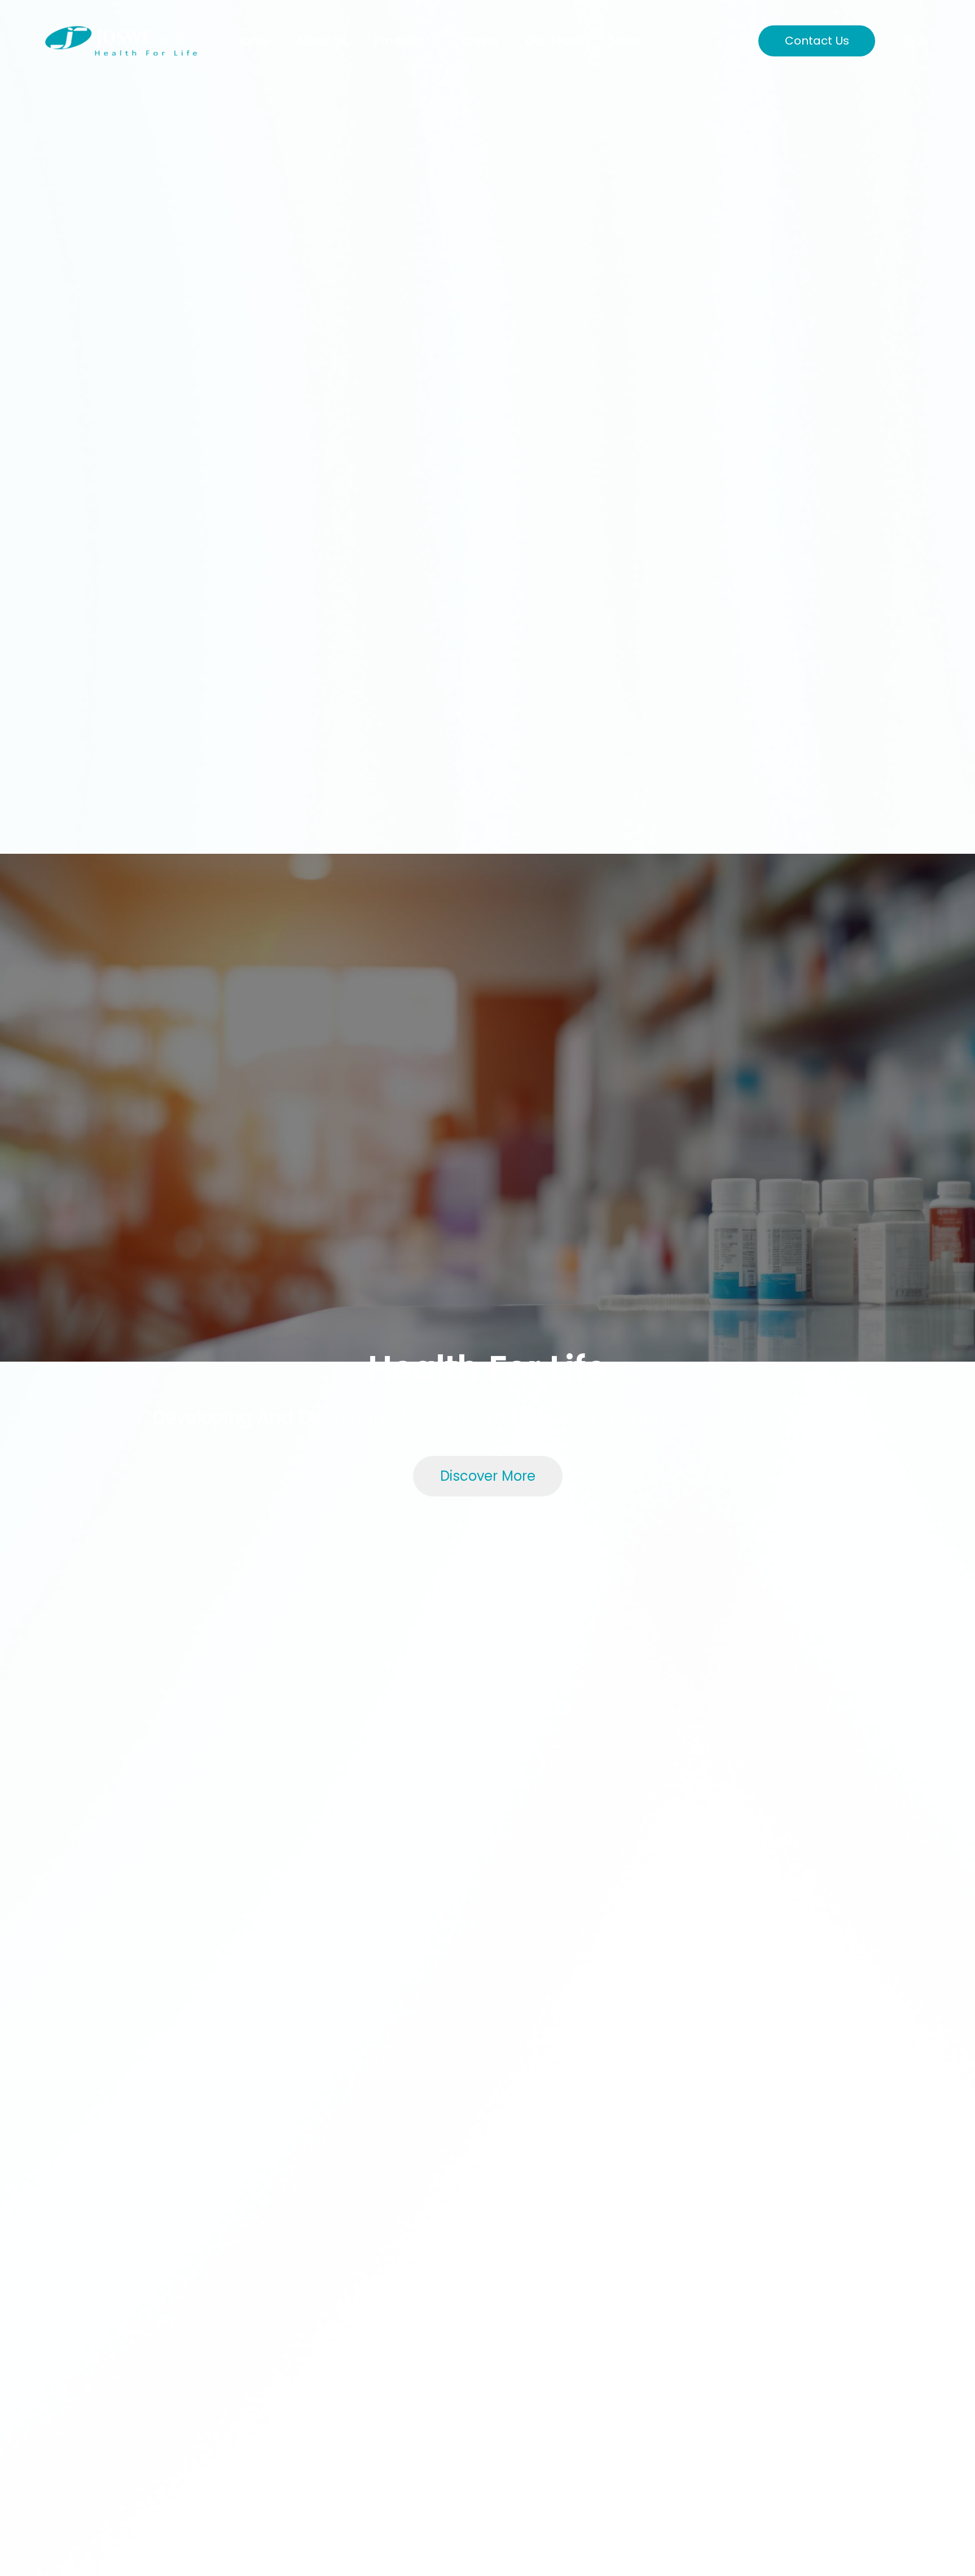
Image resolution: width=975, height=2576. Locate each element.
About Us (322, 41)
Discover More (488, 1476)
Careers (475, 41)
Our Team (554, 41)
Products (399, 41)
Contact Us (817, 41)
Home (252, 41)
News (625, 41)
